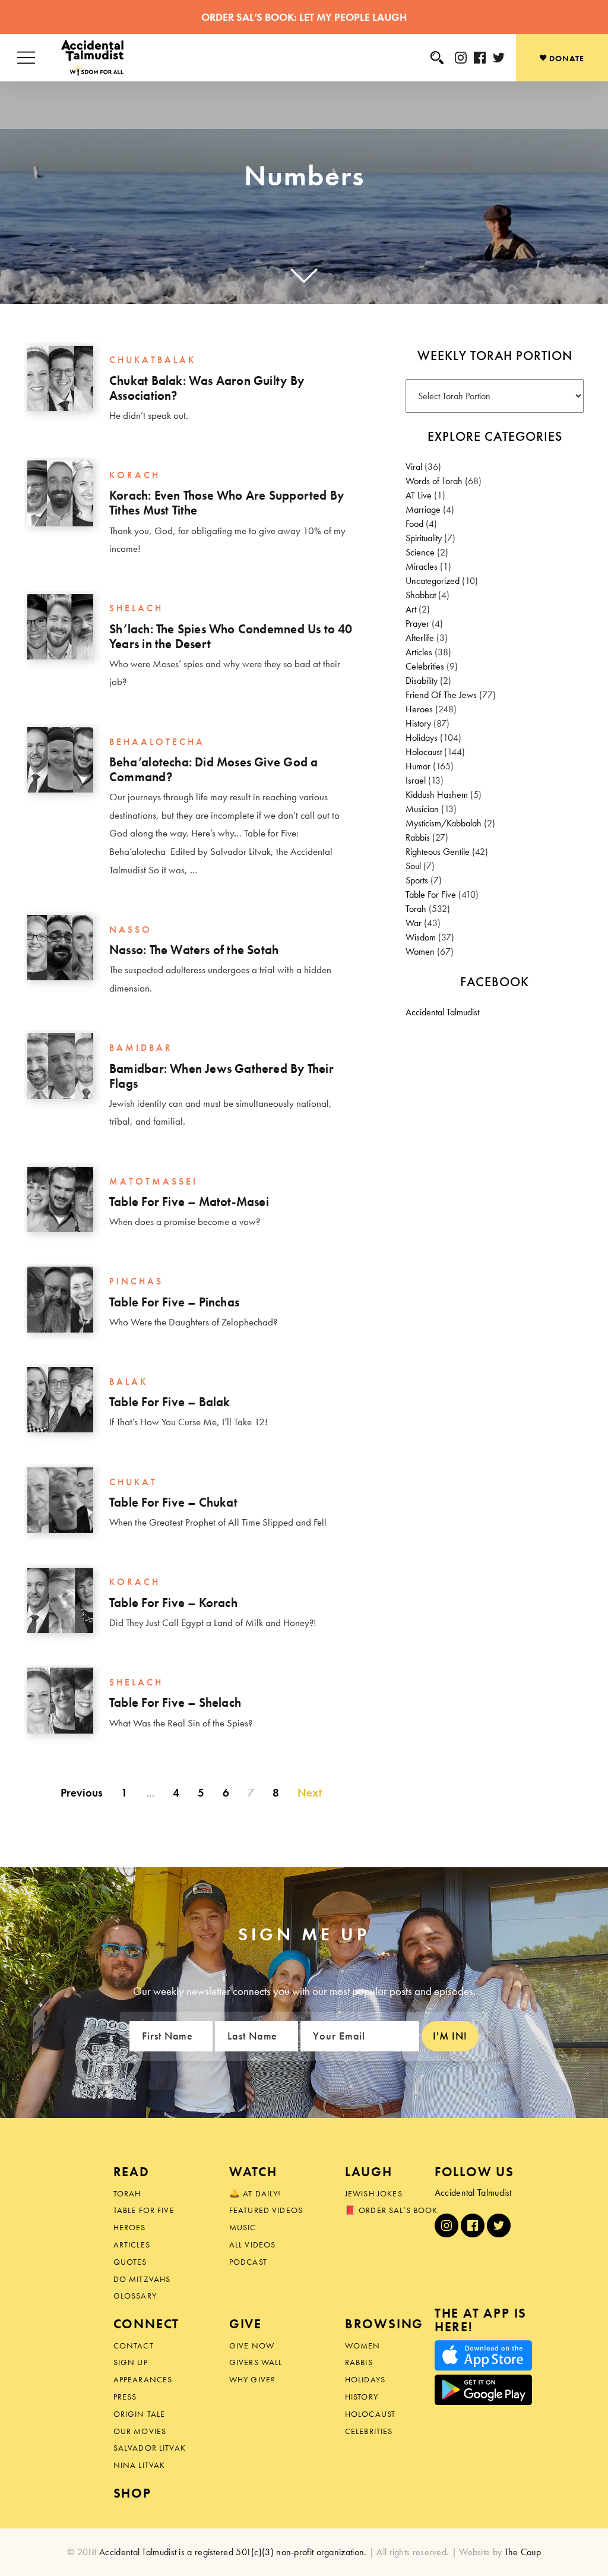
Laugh (369, 2172)
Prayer (417, 624)
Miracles (422, 566)
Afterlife (420, 638)
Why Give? (252, 2379)
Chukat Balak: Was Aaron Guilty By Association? (207, 388)
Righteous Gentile (438, 852)
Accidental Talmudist (442, 1012)
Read (132, 2172)
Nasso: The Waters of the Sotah (194, 950)
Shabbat (421, 595)
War (414, 923)
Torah (416, 909)
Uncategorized (433, 581)
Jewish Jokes (374, 2193)
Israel (416, 780)
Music (243, 2227)
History (418, 723)
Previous (82, 1792)
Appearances (143, 2379)
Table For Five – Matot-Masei (189, 1202)
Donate (566, 58)
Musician (422, 809)
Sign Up (131, 2362)
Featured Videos (266, 2210)
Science (420, 552)
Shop (132, 2493)
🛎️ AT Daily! (255, 2193)
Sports (417, 880)
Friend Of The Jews (441, 695)
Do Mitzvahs (142, 2279)
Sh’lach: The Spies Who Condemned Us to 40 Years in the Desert (231, 637)
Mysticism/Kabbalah (444, 823)
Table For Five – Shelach (175, 1703)
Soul (413, 866)
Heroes (419, 709)
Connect (147, 2324)
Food (414, 524)
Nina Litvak (140, 2465)
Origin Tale (140, 2414)
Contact (134, 2345)
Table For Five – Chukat (173, 1502)
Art (411, 609)
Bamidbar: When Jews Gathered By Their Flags (221, 1076)
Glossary (135, 2296)
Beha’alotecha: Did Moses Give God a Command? (213, 770)
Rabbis (418, 837)
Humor (418, 766)
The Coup (523, 2552)
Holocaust (424, 752)
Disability (422, 681)
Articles (419, 652)
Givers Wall (256, 2362)
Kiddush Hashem (437, 795)
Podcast (248, 2262)
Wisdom (421, 937)
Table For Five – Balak (170, 1402)
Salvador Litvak (150, 2448)
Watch (253, 2172)
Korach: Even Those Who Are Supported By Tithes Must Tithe (227, 503)
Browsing (384, 2324)
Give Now (252, 2345)
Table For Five (431, 894)
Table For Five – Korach (173, 1603)
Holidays (422, 738)
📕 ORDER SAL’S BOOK (392, 2210)
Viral (414, 467)
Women (420, 951)
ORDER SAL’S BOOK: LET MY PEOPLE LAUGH (304, 17)
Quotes (130, 2262)
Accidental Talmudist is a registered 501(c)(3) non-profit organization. (233, 2552)
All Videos (253, 2244)
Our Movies (140, 2431)
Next (310, 1792)
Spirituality (424, 538)
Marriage (423, 509)
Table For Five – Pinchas (174, 1302)
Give (246, 2324)
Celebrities (425, 666)
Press (125, 2397)
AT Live (419, 495)
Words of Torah (434, 481)
